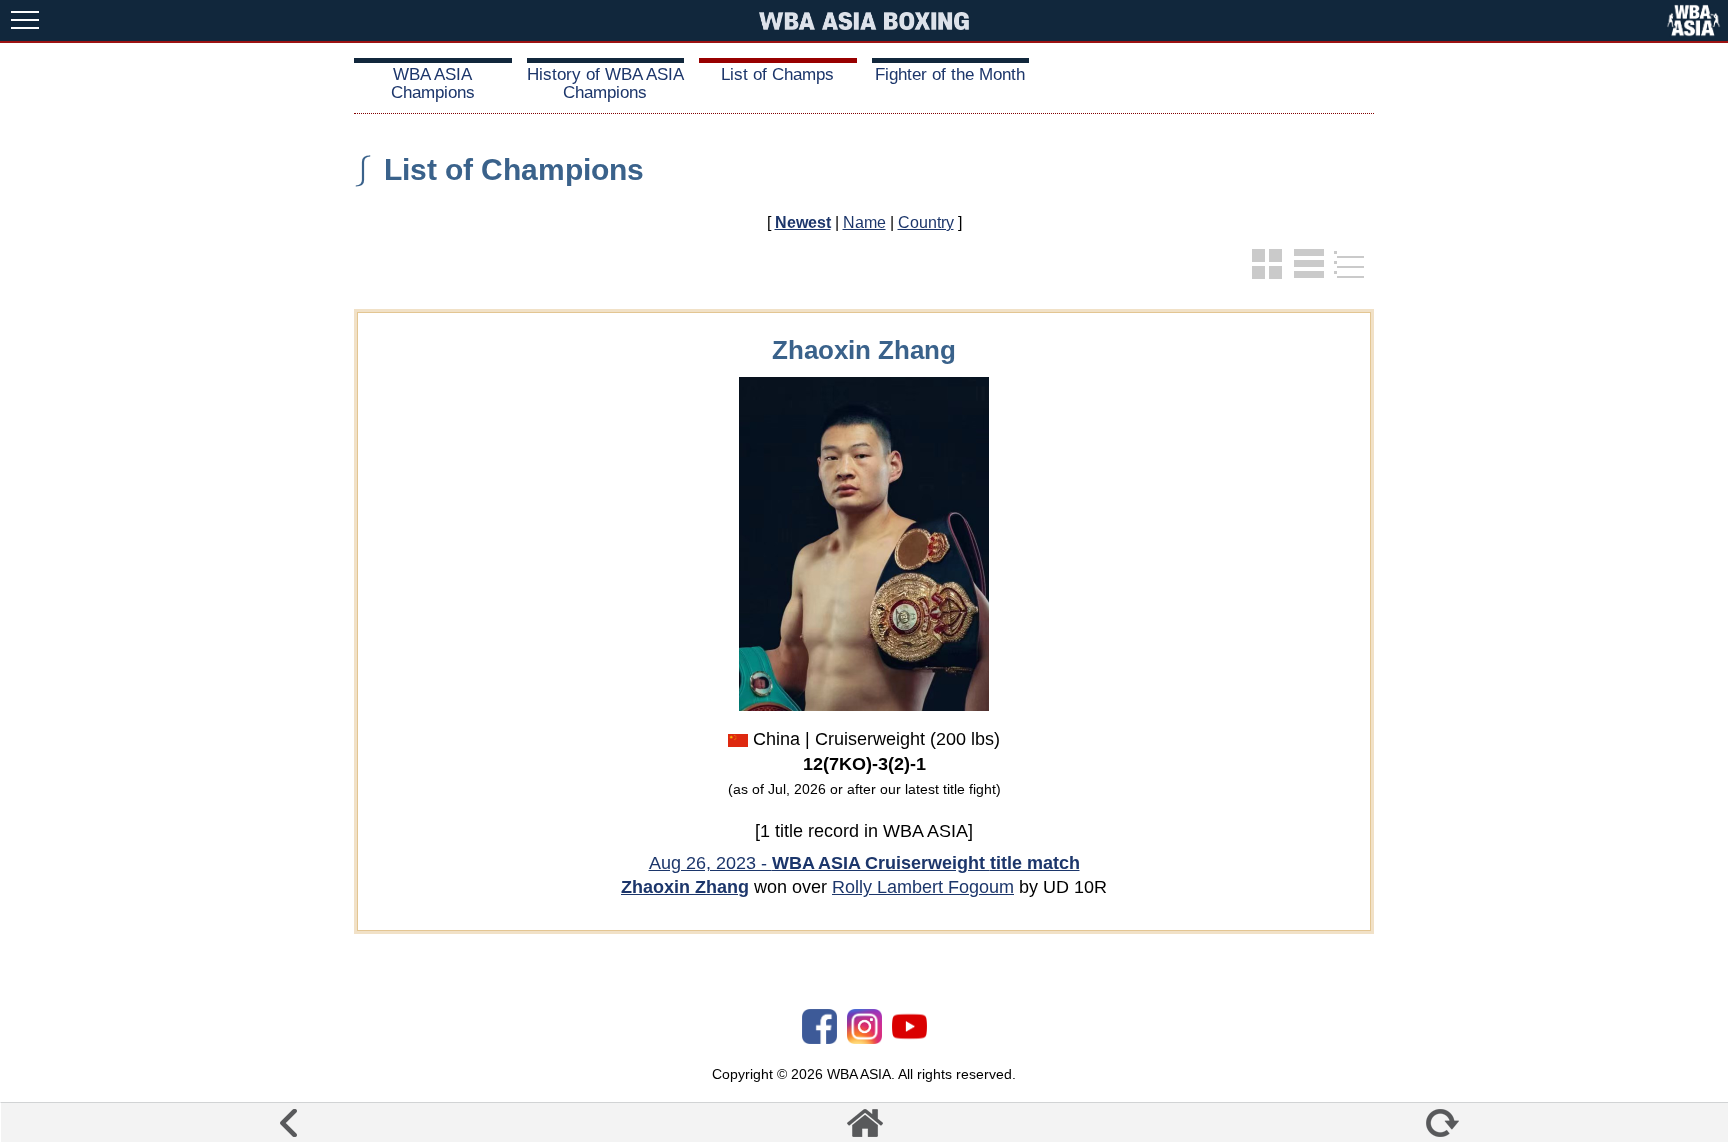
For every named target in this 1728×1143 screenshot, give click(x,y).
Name (864, 222)
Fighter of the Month (950, 74)
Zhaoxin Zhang (685, 887)
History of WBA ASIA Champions (605, 83)
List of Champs (777, 74)
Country (926, 222)
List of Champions (514, 169)
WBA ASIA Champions (433, 83)
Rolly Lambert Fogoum (923, 887)
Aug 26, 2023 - (864, 863)
